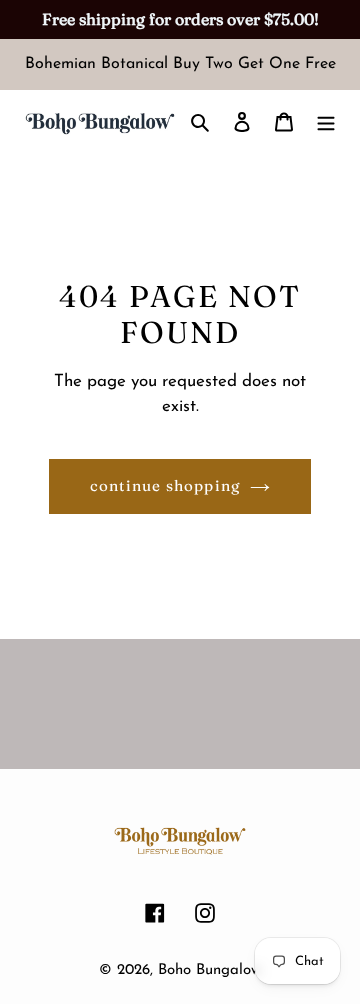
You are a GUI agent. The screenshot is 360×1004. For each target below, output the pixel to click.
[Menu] (326, 122)
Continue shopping (165, 485)
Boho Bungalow (209, 970)
